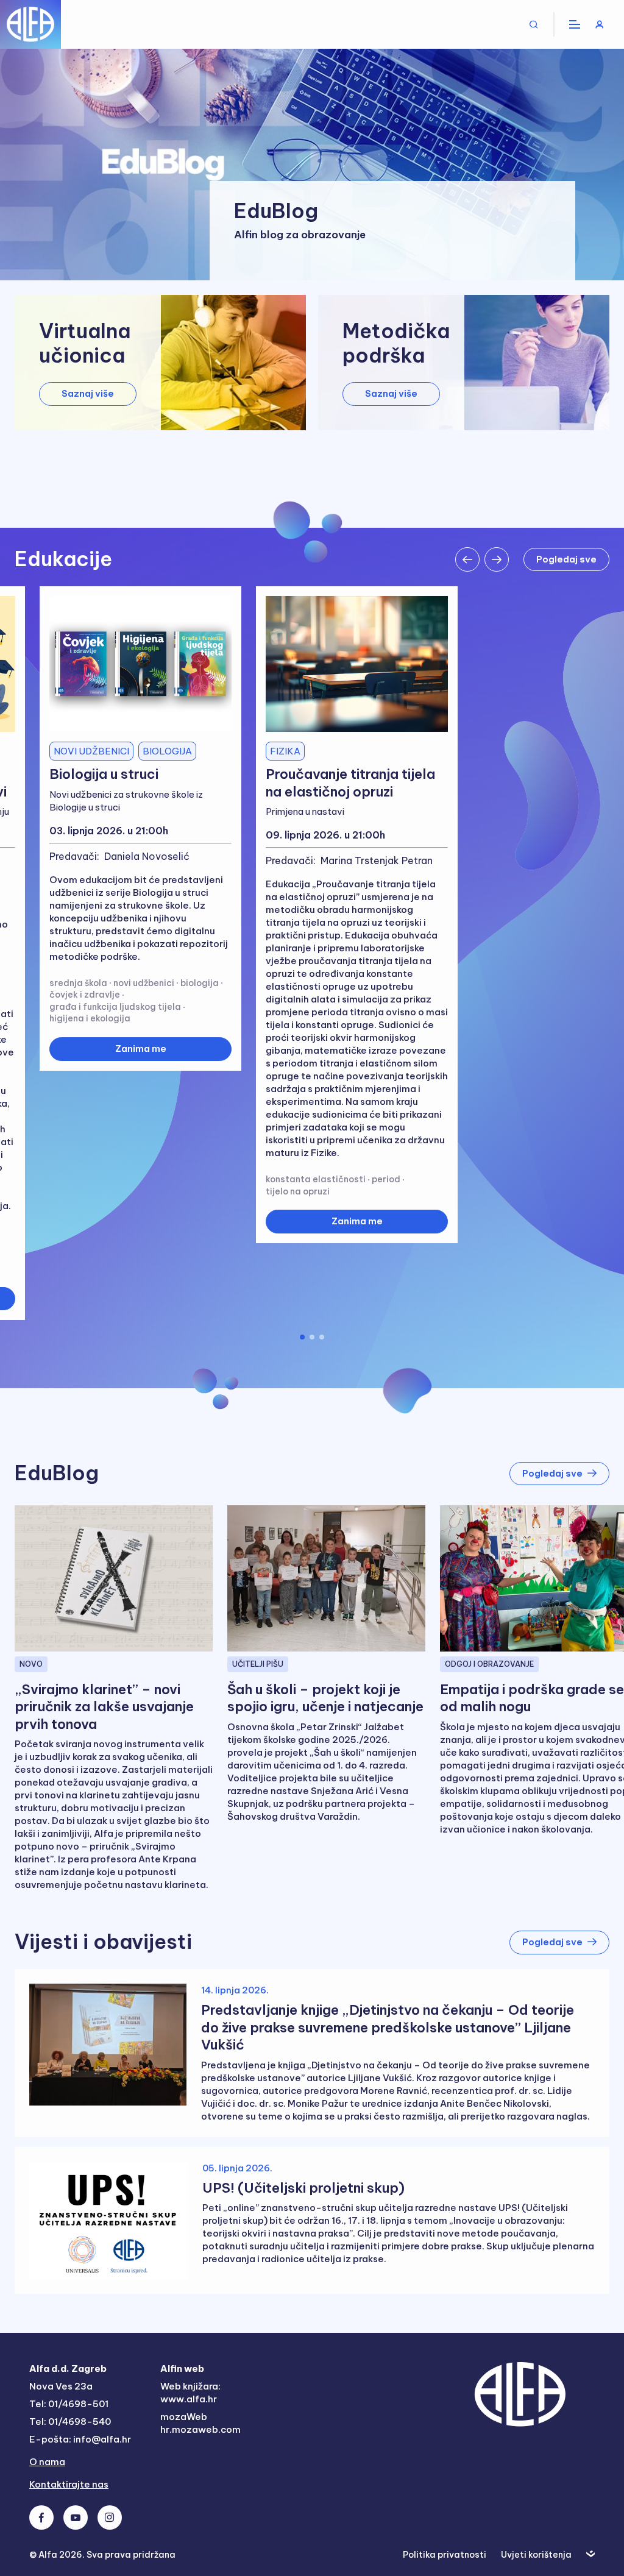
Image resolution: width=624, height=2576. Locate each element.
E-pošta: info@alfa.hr (80, 2439)
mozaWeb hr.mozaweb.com (200, 2423)
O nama (47, 2462)
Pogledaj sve (566, 559)
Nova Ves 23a (61, 2386)
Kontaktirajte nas (69, 2484)
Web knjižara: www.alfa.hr (190, 2393)
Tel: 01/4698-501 (69, 2404)
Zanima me (141, 1048)
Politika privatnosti (445, 2555)
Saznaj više (88, 393)
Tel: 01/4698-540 (70, 2422)
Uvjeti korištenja (536, 2555)
